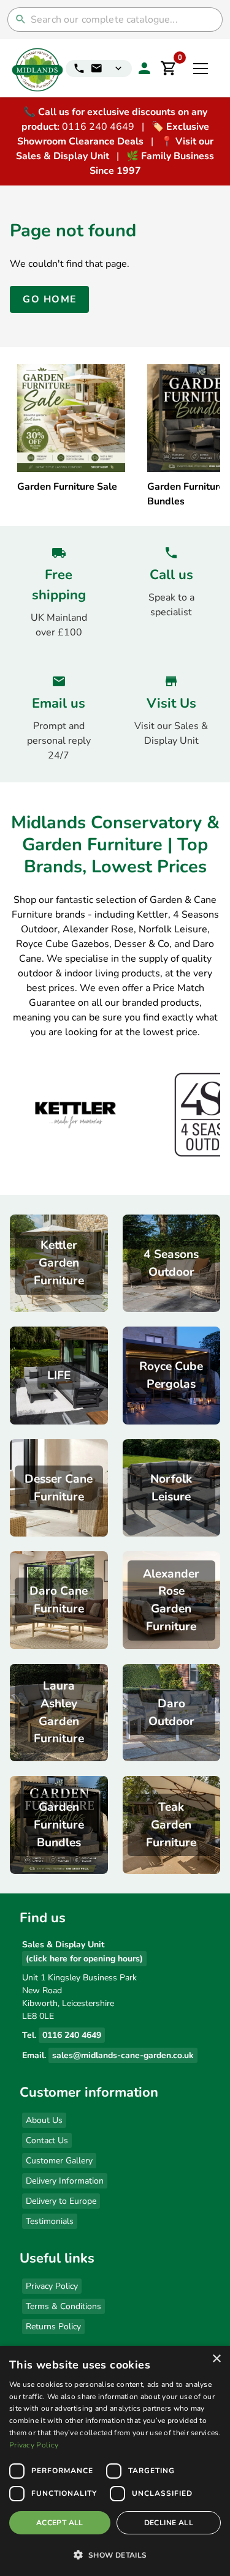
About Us (44, 2120)
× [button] (216, 2359)
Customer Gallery (59, 2161)
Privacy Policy (52, 2286)
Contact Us (47, 2140)
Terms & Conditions (63, 2306)
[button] (115, 2555)
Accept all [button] (60, 2523)
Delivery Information (65, 2181)
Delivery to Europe (61, 2201)
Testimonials (50, 2221)
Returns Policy (53, 2327)
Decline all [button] (169, 2523)
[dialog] (115, 2461)
